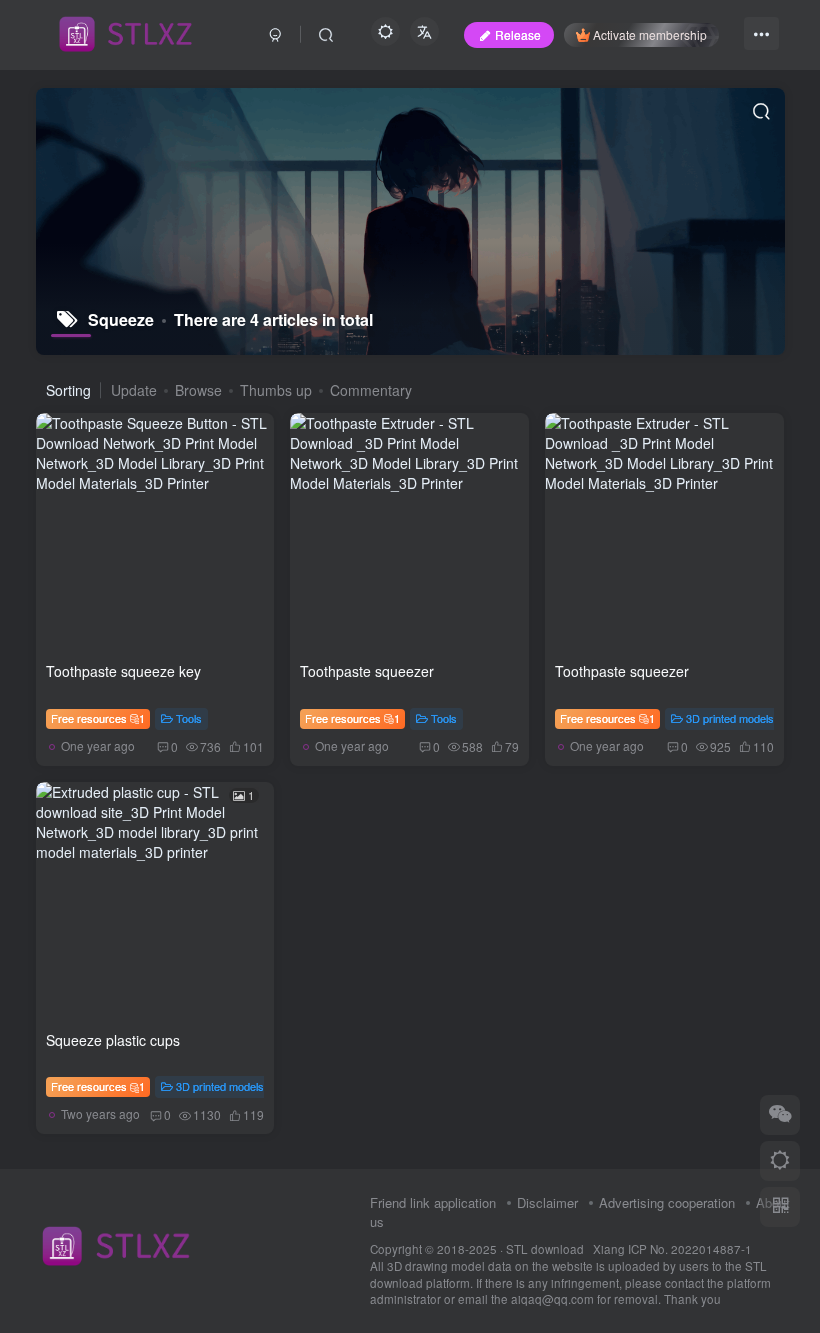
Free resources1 (98, 718)
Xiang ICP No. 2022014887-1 (672, 1249)
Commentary (371, 390)
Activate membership (650, 34)
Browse (198, 390)
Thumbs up (276, 390)
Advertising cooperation (667, 1202)
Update (134, 390)
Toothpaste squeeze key (123, 671)
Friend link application (433, 1202)
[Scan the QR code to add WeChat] (780, 1115)
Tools (189, 718)
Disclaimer (547, 1202)
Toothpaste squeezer (367, 671)
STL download (546, 1249)
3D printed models (730, 718)
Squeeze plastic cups (113, 1040)
